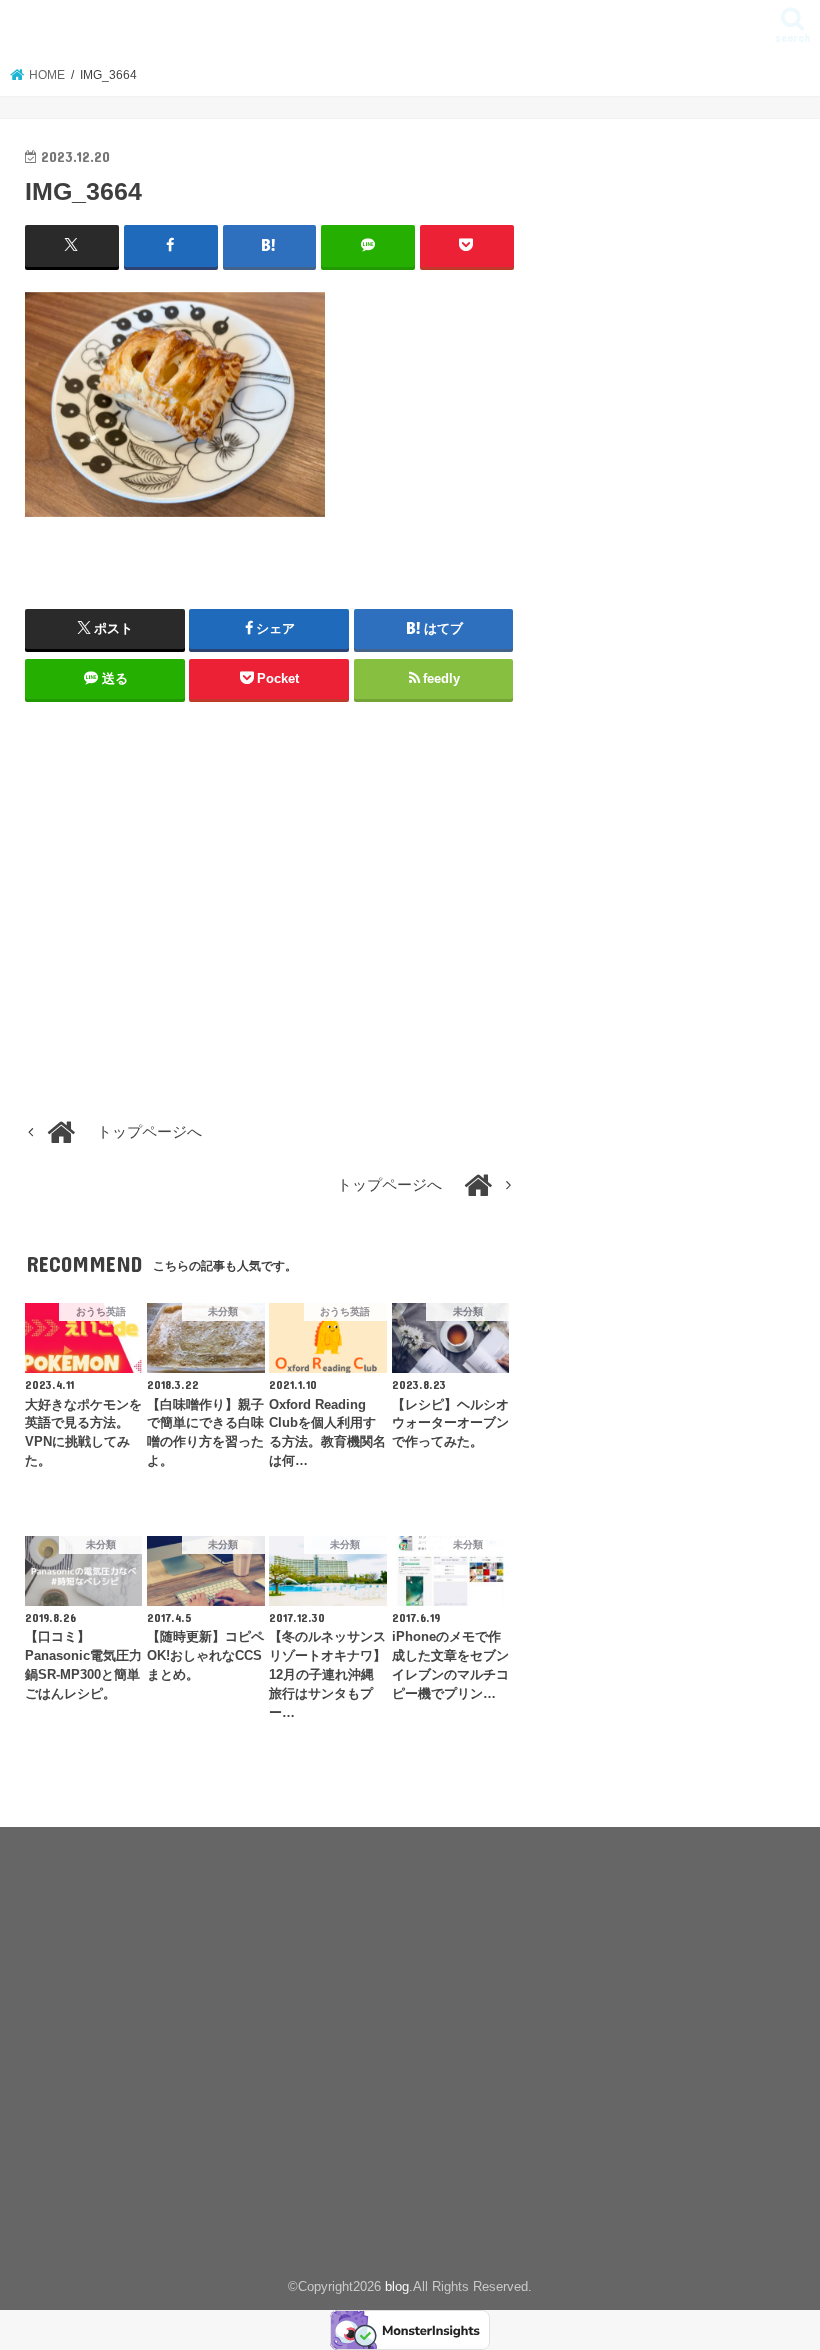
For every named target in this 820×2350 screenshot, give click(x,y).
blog (410, 29)
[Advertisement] (269, 914)
